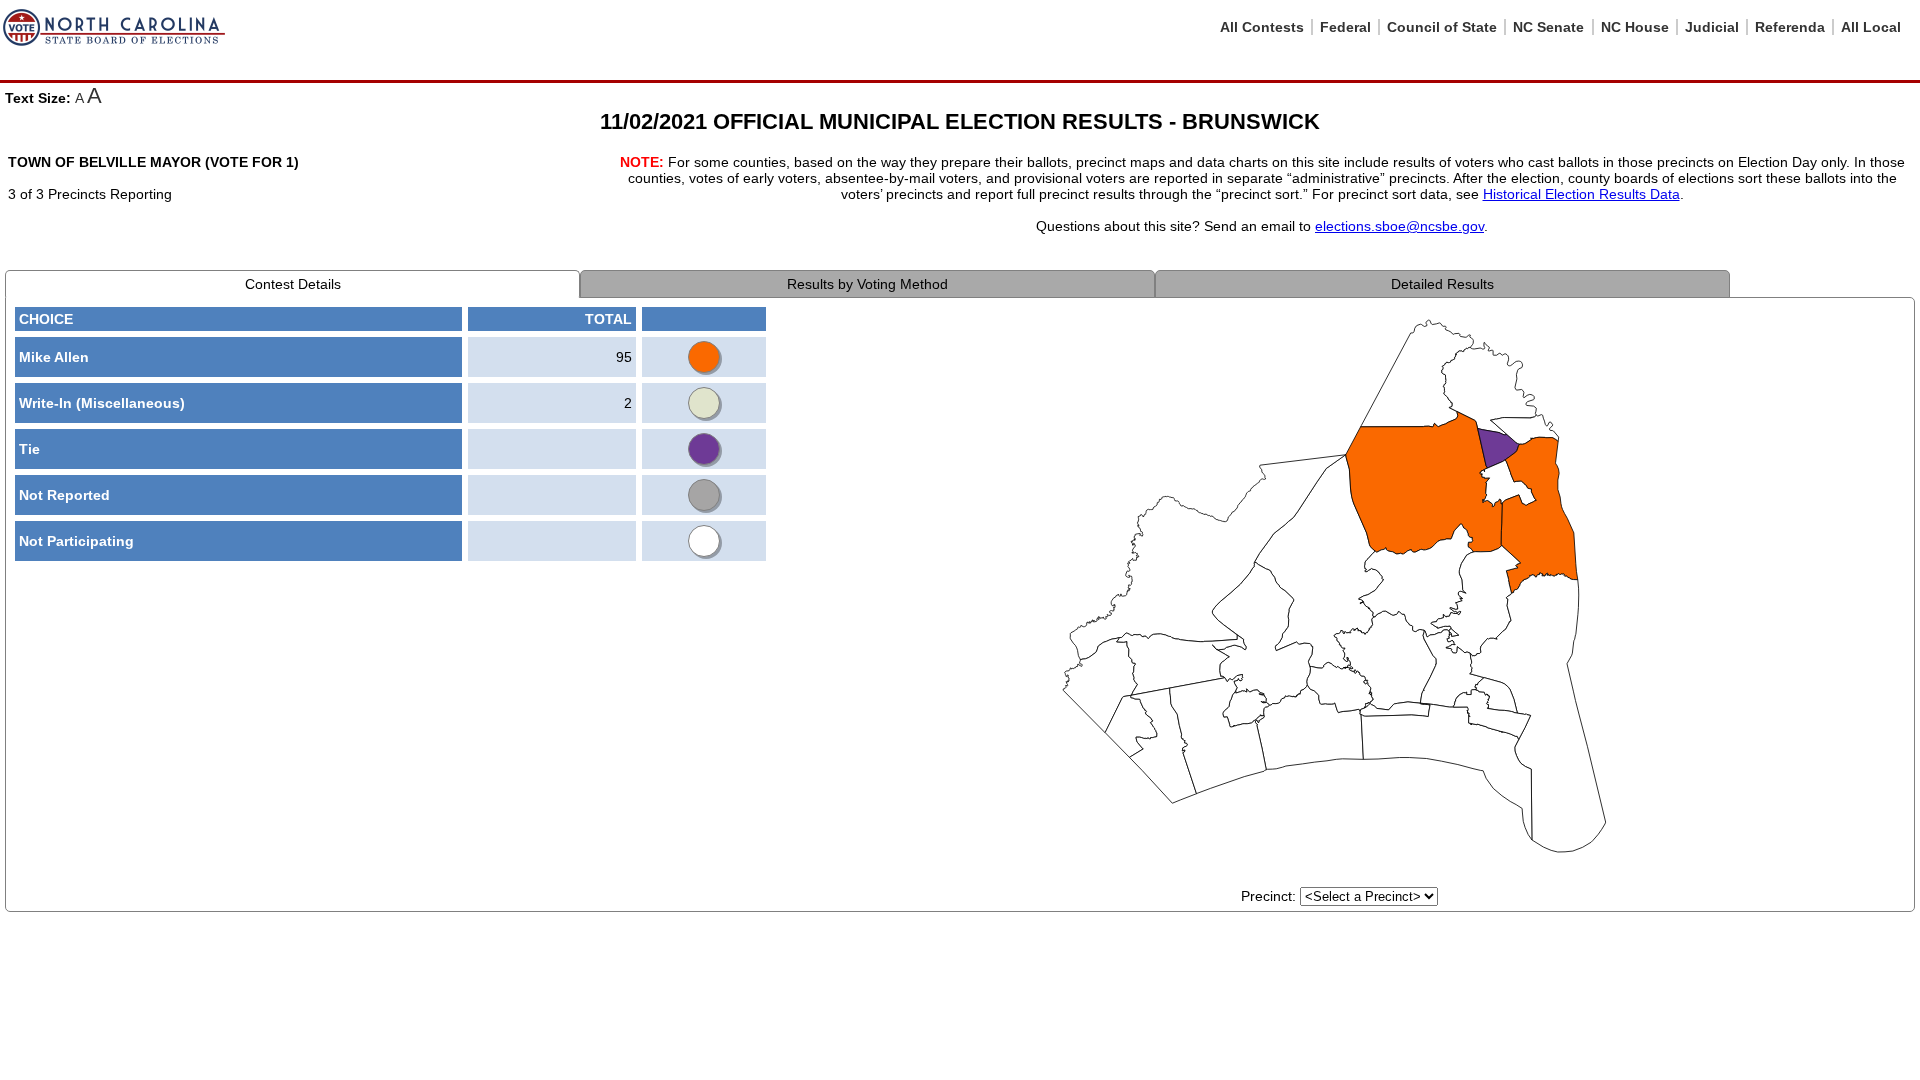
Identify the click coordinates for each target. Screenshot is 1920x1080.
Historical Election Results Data (1581, 194)
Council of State (1442, 27)
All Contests (1262, 27)
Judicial (1712, 27)
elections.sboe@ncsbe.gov (1399, 226)
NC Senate (1548, 27)
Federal (1345, 27)
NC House (1635, 27)
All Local (1871, 27)
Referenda (1790, 27)
